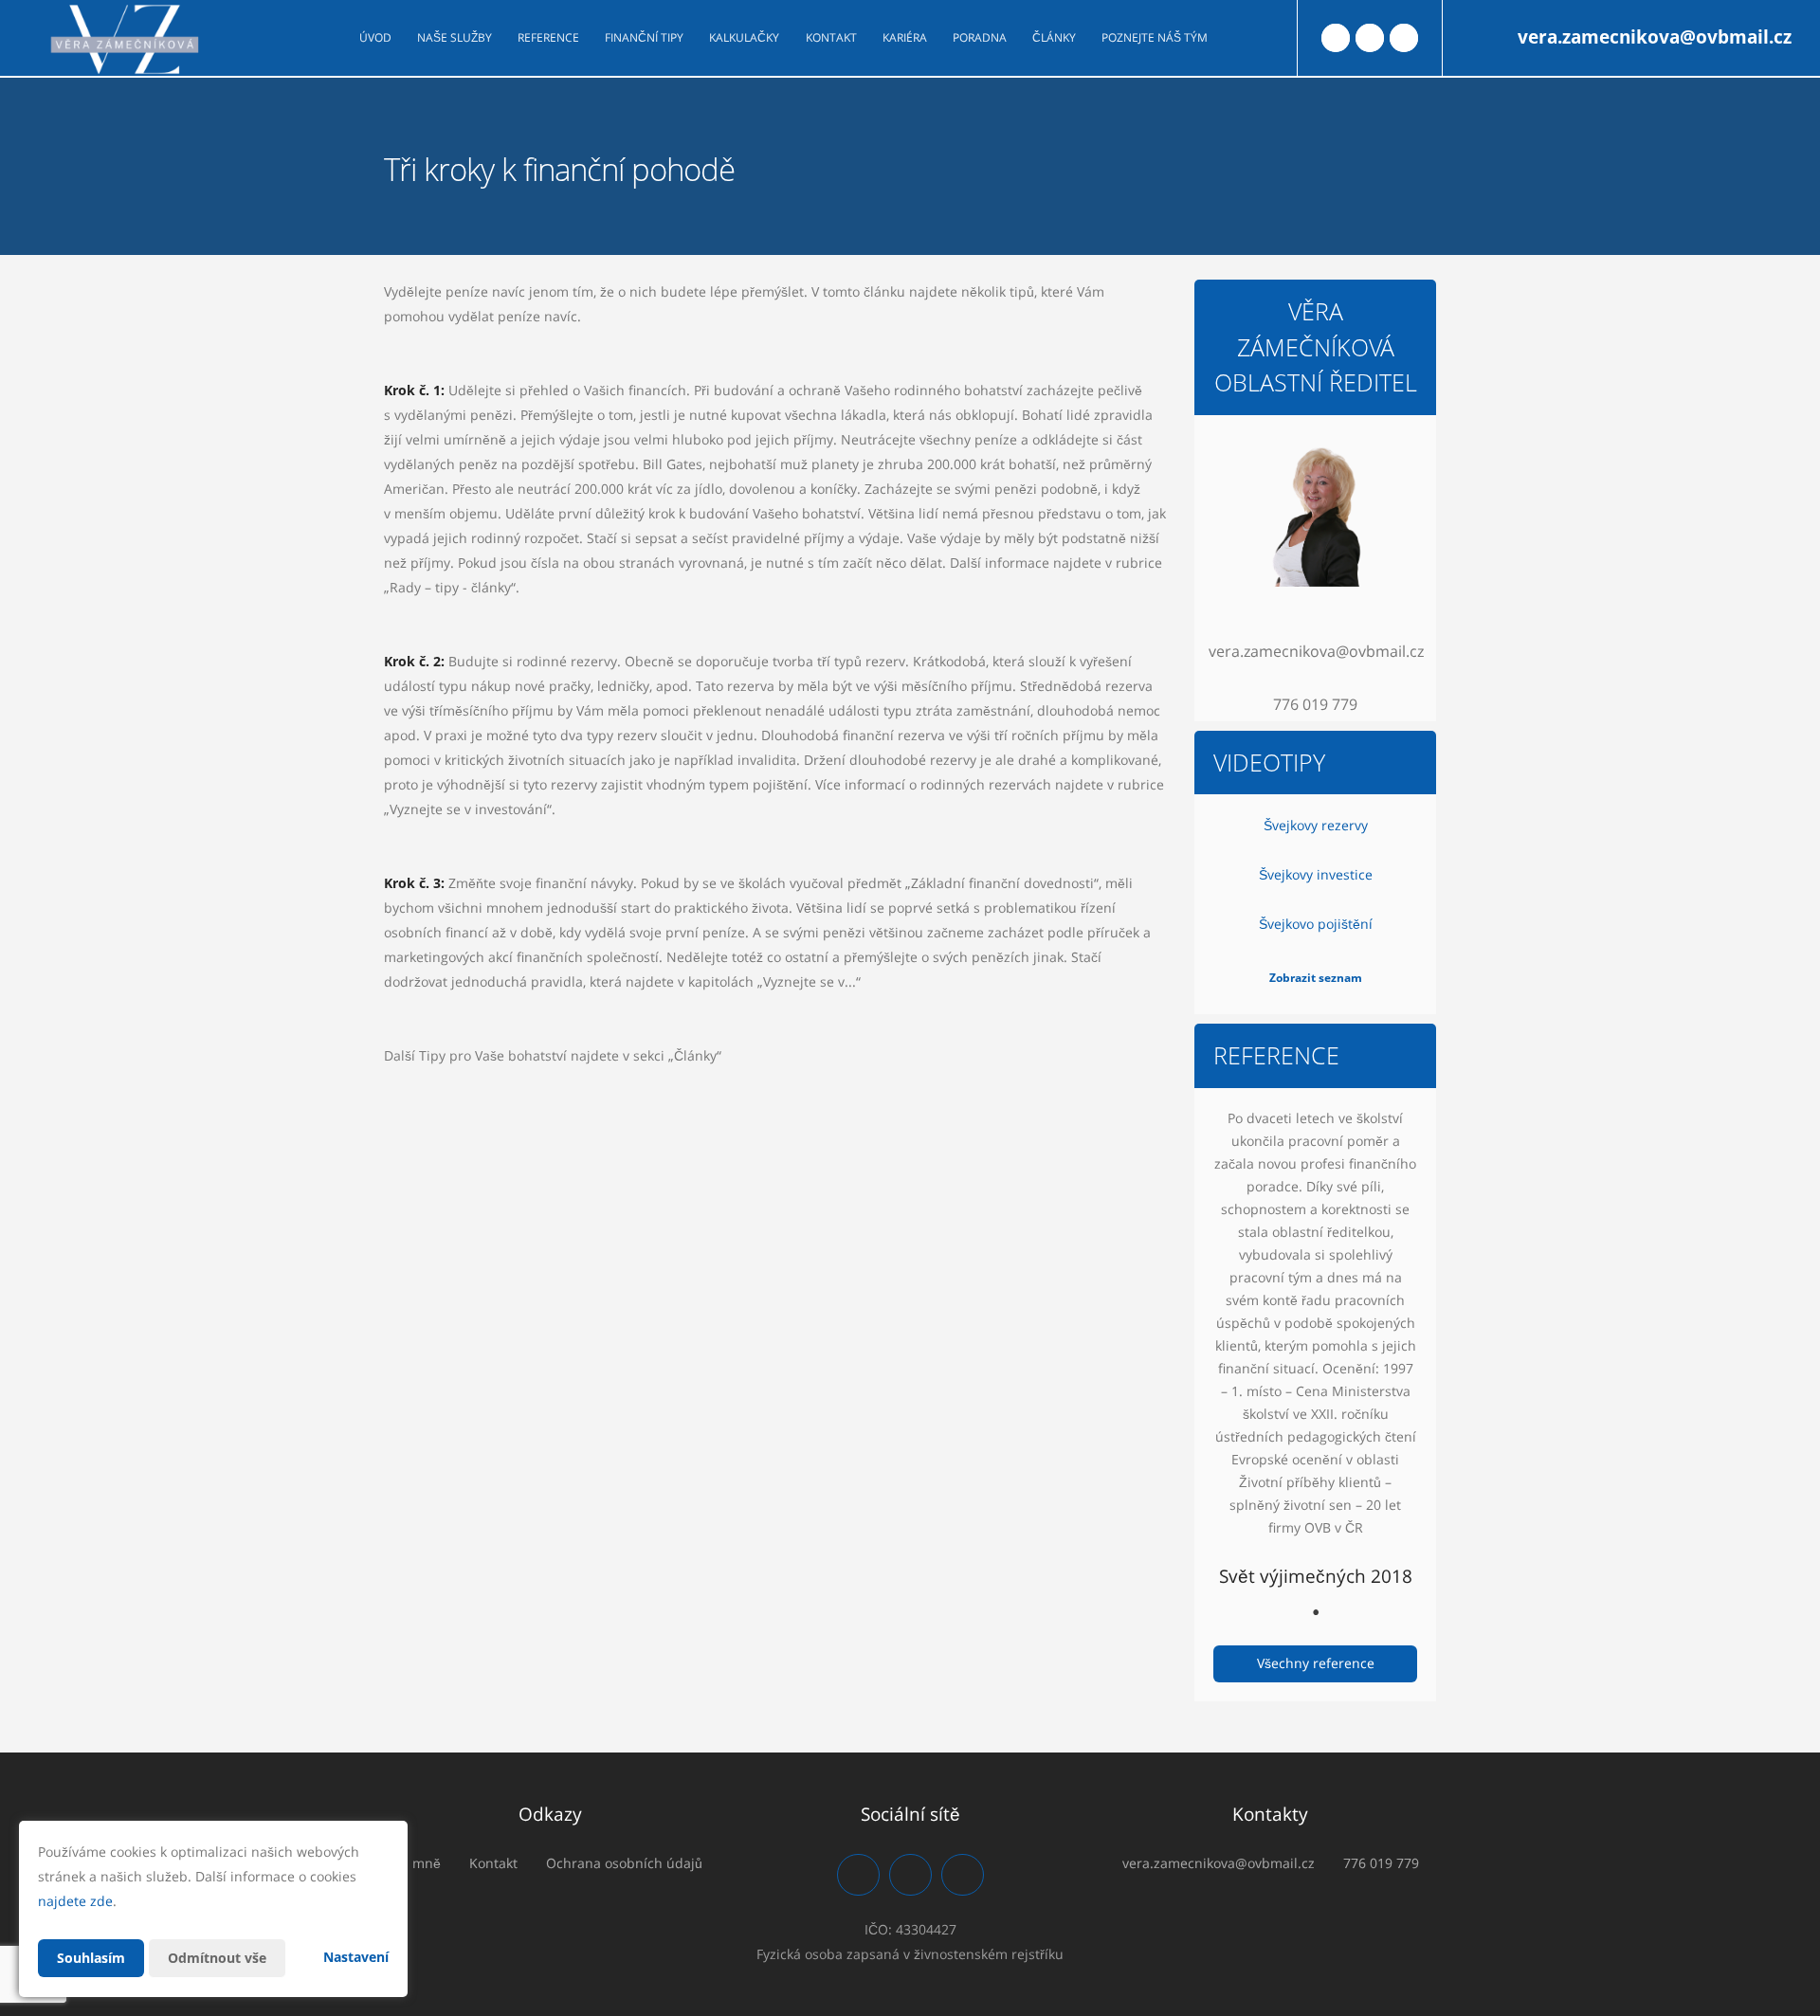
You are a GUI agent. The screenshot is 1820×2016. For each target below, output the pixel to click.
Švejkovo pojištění (1316, 924)
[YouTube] (1404, 38)
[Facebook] (1336, 38)
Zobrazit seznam (1316, 978)
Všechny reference (1316, 1663)
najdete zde (75, 1901)
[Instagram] (1370, 38)
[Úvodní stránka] (124, 38)
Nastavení (356, 1957)
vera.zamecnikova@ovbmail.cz (1655, 37)
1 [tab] (1316, 1612)
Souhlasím (91, 1958)
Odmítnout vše (217, 1958)
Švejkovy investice (1316, 874)
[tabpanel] (1315, 1353)
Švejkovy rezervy (1316, 825)
